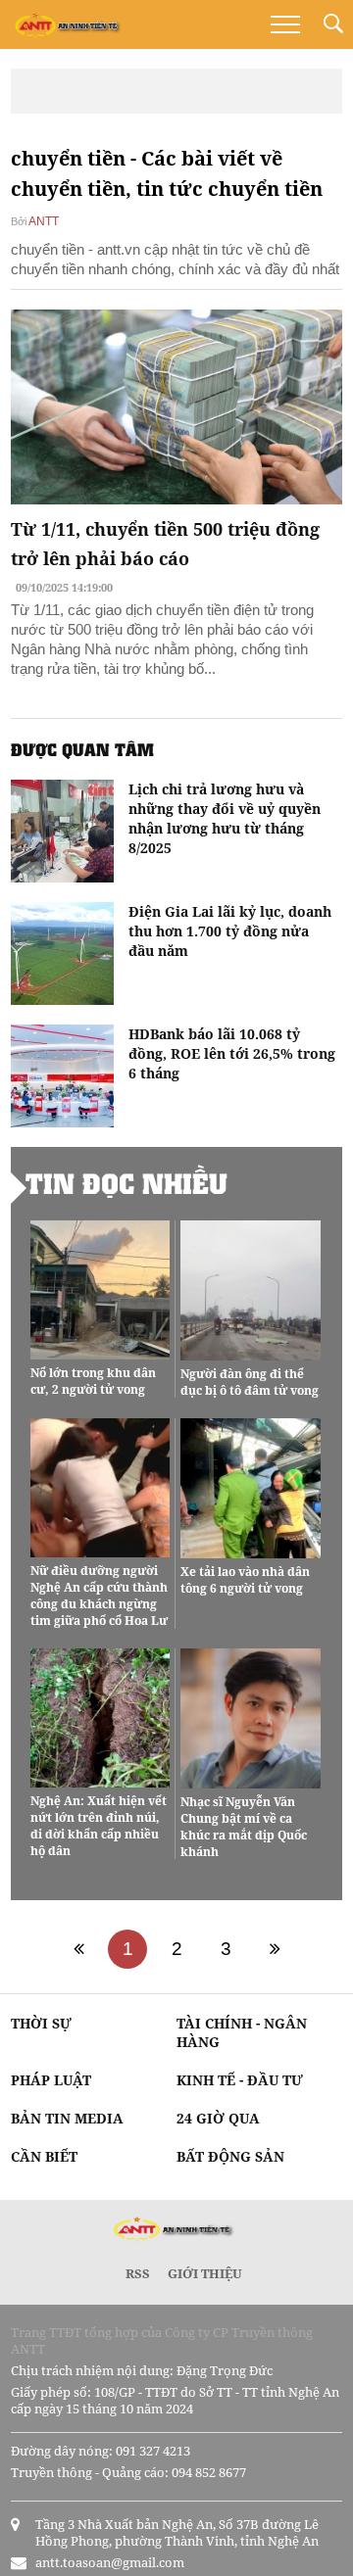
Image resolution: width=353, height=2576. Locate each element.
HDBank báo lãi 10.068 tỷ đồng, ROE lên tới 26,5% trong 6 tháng (232, 1053)
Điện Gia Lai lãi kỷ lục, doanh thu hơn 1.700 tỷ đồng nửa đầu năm (230, 931)
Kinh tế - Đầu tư (240, 2080)
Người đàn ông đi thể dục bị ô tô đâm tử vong (250, 1382)
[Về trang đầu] (78, 1949)
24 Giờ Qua (218, 2118)
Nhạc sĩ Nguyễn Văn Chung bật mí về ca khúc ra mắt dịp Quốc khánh (244, 1827)
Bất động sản (230, 2156)
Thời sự (41, 2023)
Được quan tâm (82, 749)
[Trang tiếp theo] (275, 1949)
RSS (138, 2273)
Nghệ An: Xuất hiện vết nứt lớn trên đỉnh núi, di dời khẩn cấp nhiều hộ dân (99, 1826)
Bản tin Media (67, 2118)
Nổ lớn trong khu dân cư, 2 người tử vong (93, 1381)
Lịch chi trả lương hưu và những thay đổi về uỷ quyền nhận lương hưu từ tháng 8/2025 (225, 818)
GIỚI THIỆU (205, 2273)
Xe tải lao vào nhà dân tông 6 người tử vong (245, 1580)
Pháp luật (51, 2080)
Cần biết (44, 2156)
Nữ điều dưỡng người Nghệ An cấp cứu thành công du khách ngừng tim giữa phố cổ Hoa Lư (99, 1596)
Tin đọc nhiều (126, 1183)
